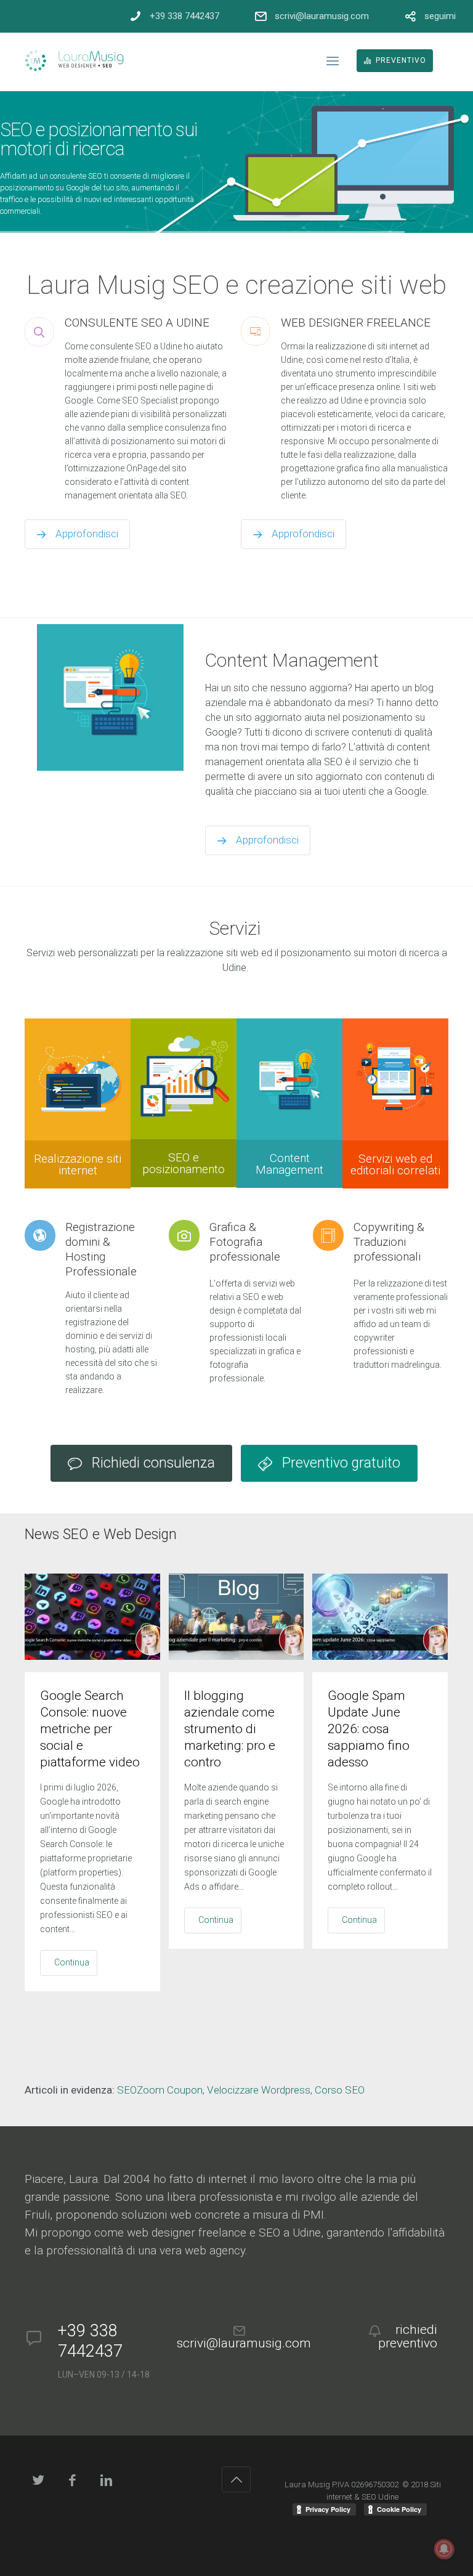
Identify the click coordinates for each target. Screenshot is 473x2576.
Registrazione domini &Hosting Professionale (101, 1249)
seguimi (440, 16)
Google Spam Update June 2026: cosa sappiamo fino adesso (369, 1729)
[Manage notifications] (444, 2549)
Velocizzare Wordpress (259, 2090)
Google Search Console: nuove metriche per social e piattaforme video (90, 1729)
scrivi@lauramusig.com (322, 16)
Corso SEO (340, 2090)
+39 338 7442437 (184, 16)
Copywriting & (389, 1242)
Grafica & (245, 1242)
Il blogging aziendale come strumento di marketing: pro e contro (230, 1729)
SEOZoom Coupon (160, 2090)
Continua (72, 1962)
